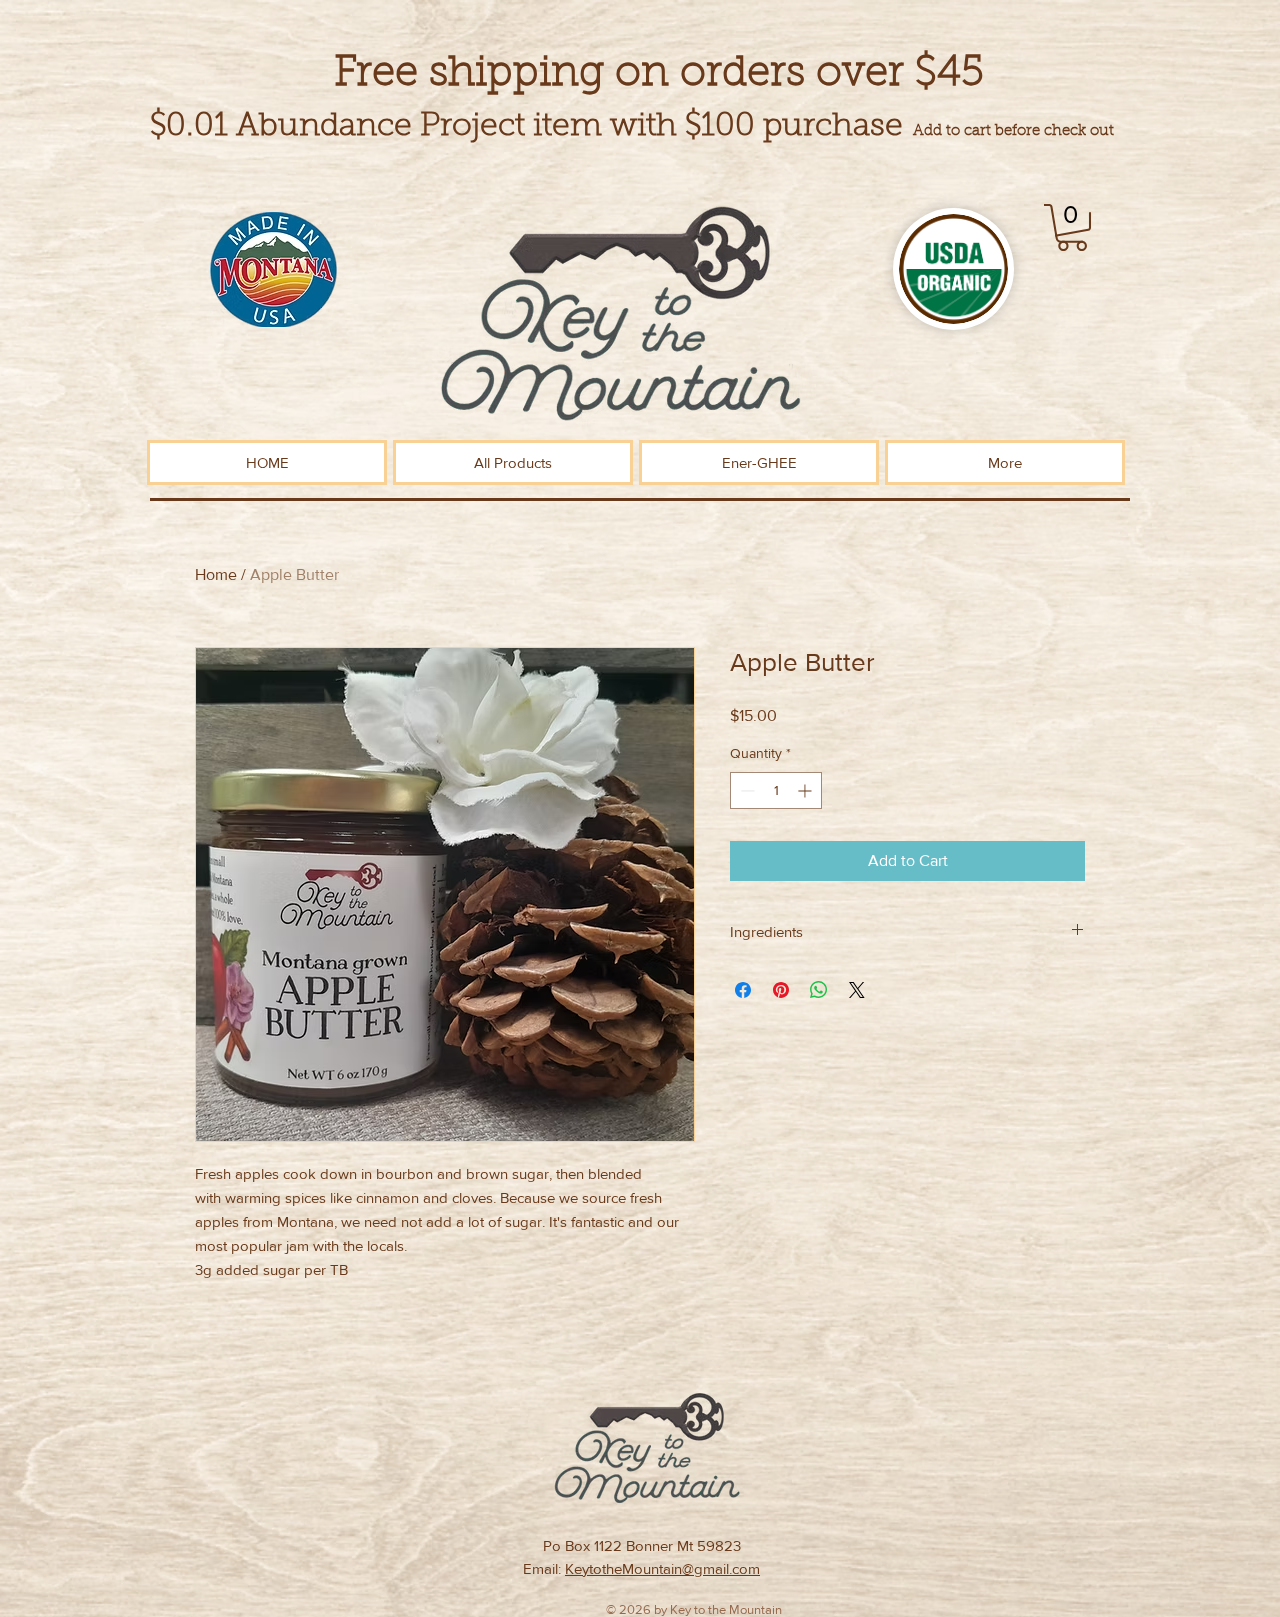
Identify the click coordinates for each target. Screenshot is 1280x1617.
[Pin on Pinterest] (781, 990)
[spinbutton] (776, 790)
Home (216, 574)
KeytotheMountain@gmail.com (662, 1568)
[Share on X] (857, 990)
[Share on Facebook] (743, 990)
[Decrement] (745, 790)
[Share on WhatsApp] (819, 990)
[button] (1072, 227)
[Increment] (806, 790)
